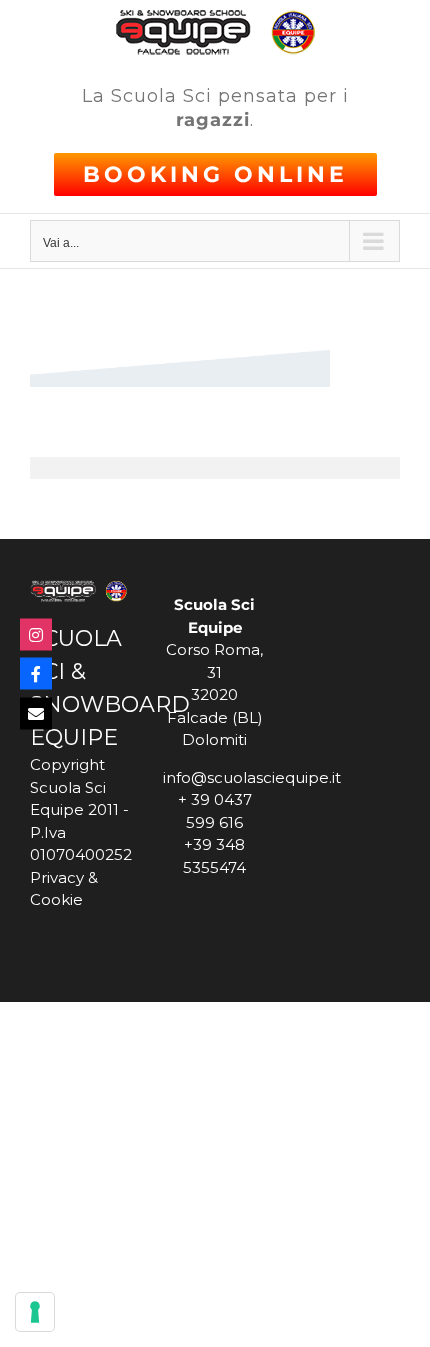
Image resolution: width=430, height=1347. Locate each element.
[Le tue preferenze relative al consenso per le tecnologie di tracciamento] (35, 1312)
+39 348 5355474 (214, 856)
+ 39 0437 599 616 (215, 811)
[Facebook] (36, 674)
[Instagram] (36, 634)
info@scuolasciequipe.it (214, 777)
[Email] (36, 713)
